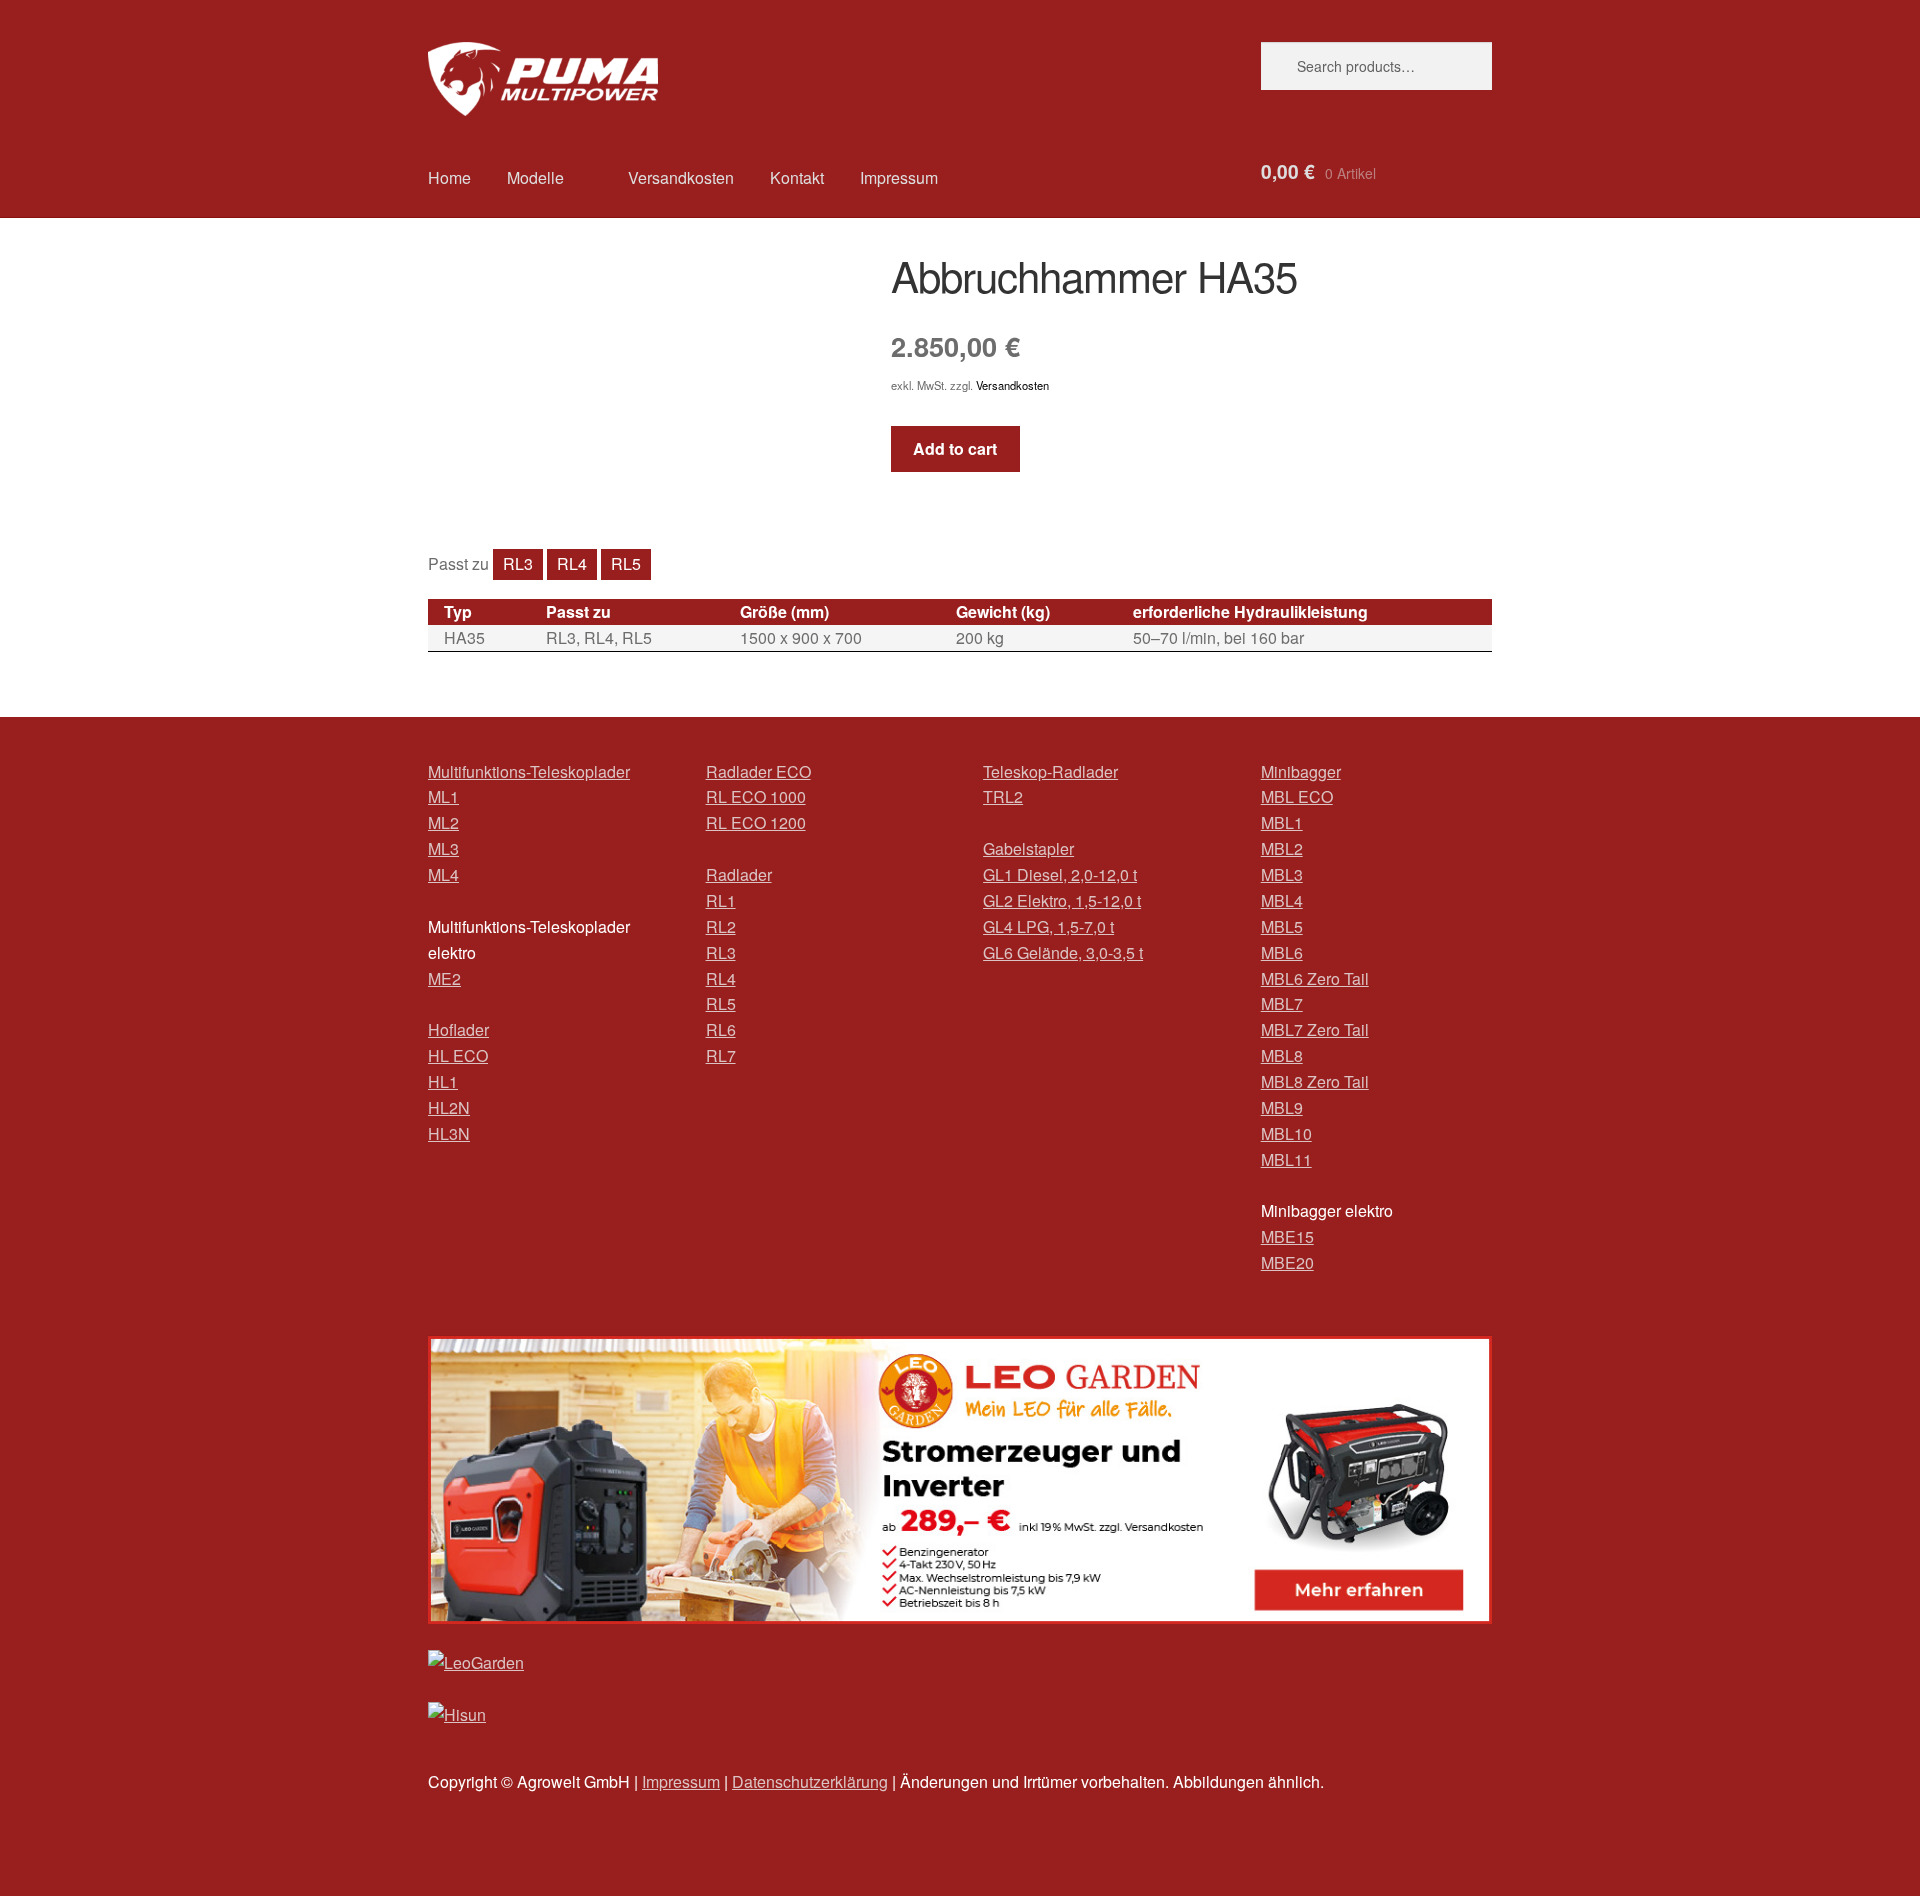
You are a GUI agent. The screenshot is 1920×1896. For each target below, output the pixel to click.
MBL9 (1282, 1107)
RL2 (721, 926)
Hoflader (458, 1029)
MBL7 (1282, 1003)
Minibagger (1301, 771)
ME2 (444, 978)
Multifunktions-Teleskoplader (529, 771)
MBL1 (1282, 822)
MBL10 (1286, 1133)
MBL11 (1286, 1159)
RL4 (572, 563)
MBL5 (1282, 926)
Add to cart (955, 448)
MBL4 (1282, 900)
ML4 (443, 874)
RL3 (518, 563)
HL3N (449, 1133)
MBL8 (1282, 1055)
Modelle (535, 177)
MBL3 (1282, 874)
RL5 (626, 563)
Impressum (899, 177)
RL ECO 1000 (756, 796)
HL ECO (458, 1055)
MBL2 (1282, 848)
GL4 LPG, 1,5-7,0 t (1048, 926)
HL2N (449, 1107)
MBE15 (1287, 1236)
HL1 (443, 1081)
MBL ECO (1297, 796)
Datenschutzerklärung (810, 1781)
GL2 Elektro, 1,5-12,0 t (1062, 900)
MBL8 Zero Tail (1315, 1081)
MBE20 (1287, 1262)
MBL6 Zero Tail (1315, 978)
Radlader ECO (758, 771)
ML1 (443, 796)
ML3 (443, 848)
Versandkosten (681, 177)
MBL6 (1282, 952)
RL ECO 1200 (756, 822)
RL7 (721, 1055)
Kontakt (797, 177)
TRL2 (1003, 796)
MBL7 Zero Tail (1315, 1029)
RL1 (721, 900)
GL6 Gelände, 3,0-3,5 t (1063, 952)
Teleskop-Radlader (1050, 771)
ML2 (443, 822)
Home (449, 177)
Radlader (739, 874)
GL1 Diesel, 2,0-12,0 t (1060, 874)
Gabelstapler (1028, 848)
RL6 (721, 1029)
